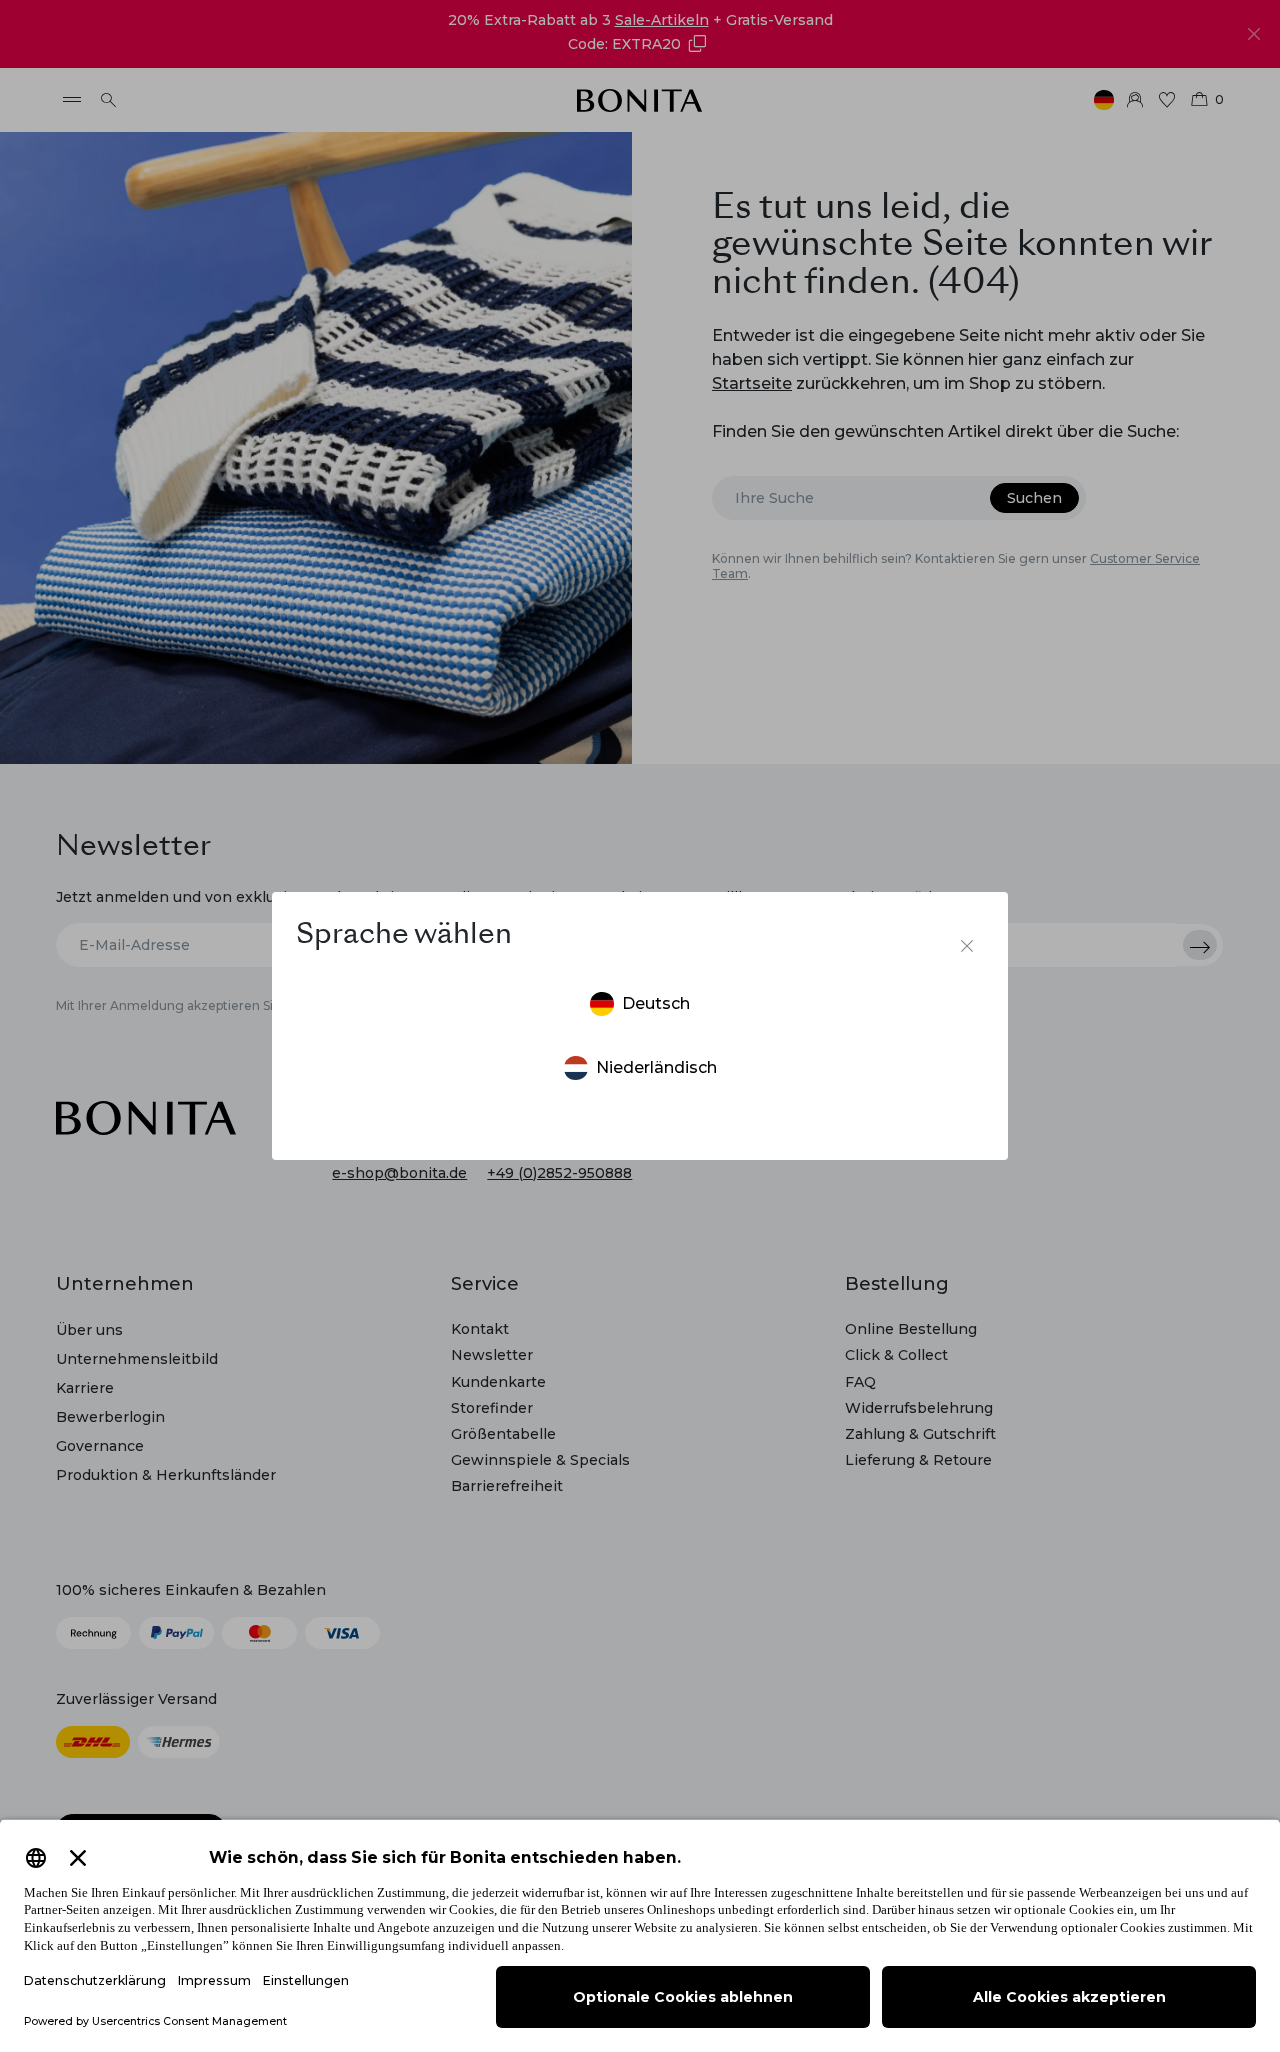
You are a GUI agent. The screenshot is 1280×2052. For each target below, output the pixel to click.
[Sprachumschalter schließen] (967, 946)
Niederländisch (656, 1067)
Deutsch (656, 1003)
